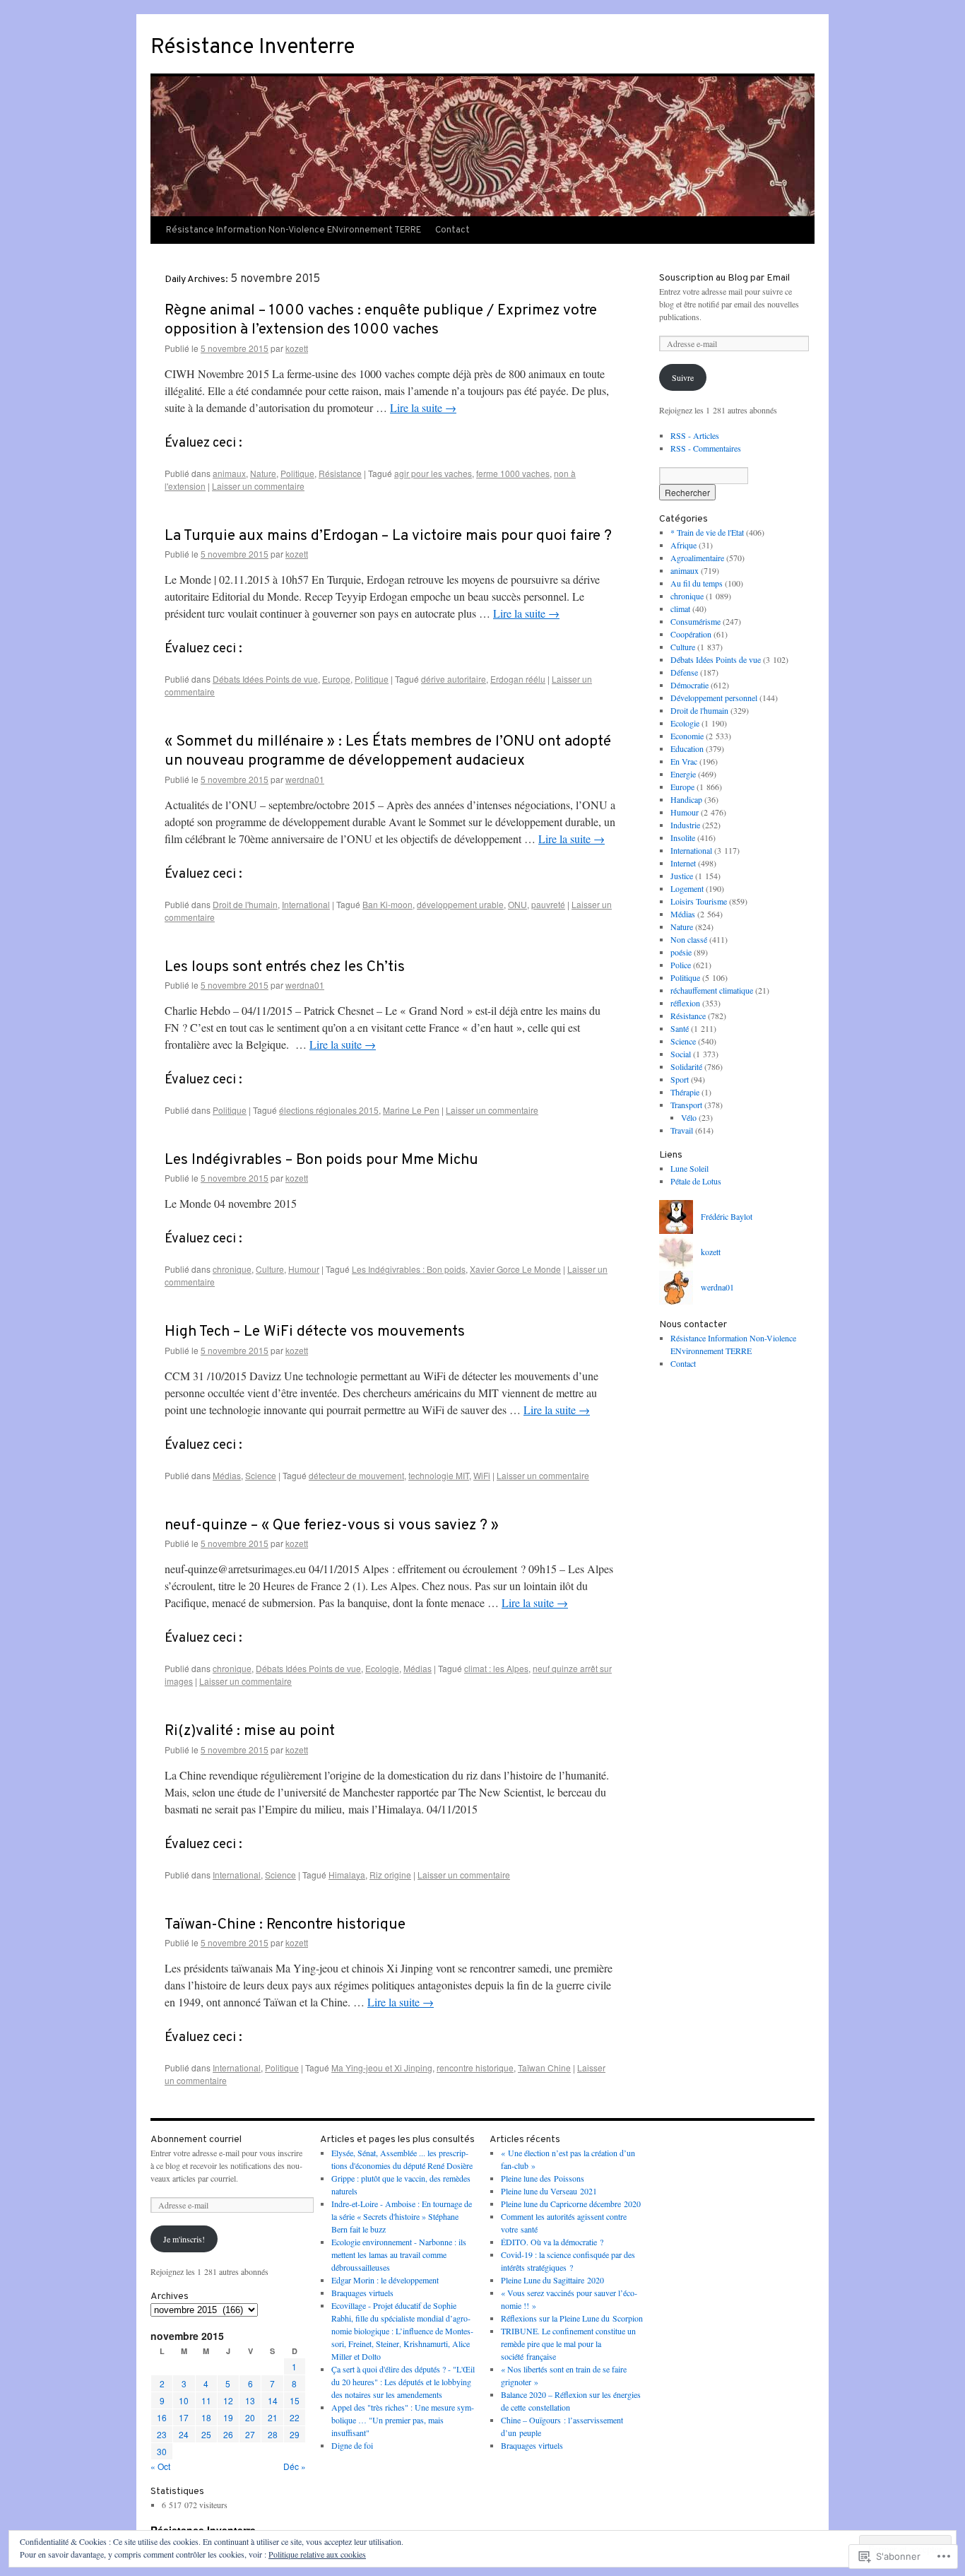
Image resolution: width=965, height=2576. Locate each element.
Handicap (686, 799)
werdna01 (305, 779)
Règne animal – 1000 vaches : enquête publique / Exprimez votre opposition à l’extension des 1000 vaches (381, 320)
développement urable (460, 904)
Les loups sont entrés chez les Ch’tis (285, 967)
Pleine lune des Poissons (543, 2178)
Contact (452, 230)
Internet (683, 863)
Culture (270, 1269)
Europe (336, 679)
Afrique (683, 545)
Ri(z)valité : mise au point (250, 1731)
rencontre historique (475, 2068)
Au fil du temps (697, 583)
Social (681, 1054)
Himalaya (347, 1875)
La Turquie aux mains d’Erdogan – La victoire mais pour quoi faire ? (388, 536)
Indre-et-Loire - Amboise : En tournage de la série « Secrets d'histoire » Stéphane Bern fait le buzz (402, 2216)
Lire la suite (423, 407)
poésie (681, 952)
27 (250, 2434)
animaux (229, 473)
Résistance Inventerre (253, 48)
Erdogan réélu (518, 679)
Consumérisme (695, 621)
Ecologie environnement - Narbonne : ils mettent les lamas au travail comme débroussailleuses (399, 2254)
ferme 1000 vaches (513, 473)
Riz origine (390, 1875)
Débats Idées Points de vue (265, 679)
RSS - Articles (695, 435)
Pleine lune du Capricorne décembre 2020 (571, 2204)
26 (228, 2434)
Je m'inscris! (184, 2239)
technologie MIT (439, 1475)
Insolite (683, 837)
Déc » (295, 2466)
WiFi (482, 1475)
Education (687, 748)
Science (261, 1475)
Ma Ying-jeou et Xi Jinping (382, 2068)
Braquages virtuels (362, 2293)
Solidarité (686, 1066)
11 (206, 2400)
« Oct (160, 2466)
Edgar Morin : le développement (385, 2280)
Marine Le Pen (411, 1110)
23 (162, 2434)
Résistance (340, 473)
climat (680, 608)
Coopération (691, 634)
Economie (687, 736)
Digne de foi (352, 2445)
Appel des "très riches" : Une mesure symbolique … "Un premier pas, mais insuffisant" (403, 2420)
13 (250, 2400)
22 (295, 2417)
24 (184, 2434)
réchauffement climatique (712, 990)
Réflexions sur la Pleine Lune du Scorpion (572, 2318)
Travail (682, 1130)
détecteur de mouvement (356, 1475)
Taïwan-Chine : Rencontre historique (285, 1925)
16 (162, 2417)
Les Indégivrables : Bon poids (409, 1269)
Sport (680, 1079)
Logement (687, 888)
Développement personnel (714, 698)
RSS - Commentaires (706, 448)
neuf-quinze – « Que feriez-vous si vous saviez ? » (332, 1525)
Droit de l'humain (245, 904)
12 (228, 2400)
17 (184, 2417)
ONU (517, 904)
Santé (680, 1028)
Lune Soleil (689, 1168)
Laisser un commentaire (258, 486)
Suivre (683, 377)
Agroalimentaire (697, 558)
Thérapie (685, 1092)
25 (206, 2434)
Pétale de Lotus (696, 1181)
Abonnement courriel (196, 2140)
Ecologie (382, 1668)
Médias (227, 1475)
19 (228, 2417)
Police (681, 965)
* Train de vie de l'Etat (707, 532)
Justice (682, 876)
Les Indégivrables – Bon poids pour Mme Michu (321, 1160)
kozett (297, 348)
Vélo (689, 1117)
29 (295, 2434)
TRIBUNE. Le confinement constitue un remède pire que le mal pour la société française (568, 2343)
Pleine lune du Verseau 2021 (549, 2191)
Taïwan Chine (544, 2068)
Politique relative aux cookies (317, 2554)
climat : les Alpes (496, 1668)
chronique (232, 1269)
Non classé (689, 939)
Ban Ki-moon (387, 904)
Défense (684, 672)
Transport (686, 1105)
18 (206, 2417)
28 (273, 2434)
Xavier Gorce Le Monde (515, 1269)
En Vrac (684, 761)
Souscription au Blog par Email (724, 278)
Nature (263, 473)
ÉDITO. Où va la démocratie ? (552, 2242)
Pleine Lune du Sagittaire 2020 (552, 2280)
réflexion (685, 1003)
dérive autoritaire (454, 679)
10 (184, 2400)
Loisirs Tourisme (699, 901)
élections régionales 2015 (329, 1110)
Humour (304, 1269)
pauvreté (548, 904)
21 (273, 2417)
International (306, 904)
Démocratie (689, 685)
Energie (683, 774)
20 (250, 2417)
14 (273, 2400)
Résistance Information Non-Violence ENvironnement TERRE (294, 230)
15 (295, 2400)
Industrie (685, 825)
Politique (297, 473)
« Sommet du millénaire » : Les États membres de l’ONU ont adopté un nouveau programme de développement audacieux (388, 751)
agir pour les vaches (433, 473)
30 (162, 2451)
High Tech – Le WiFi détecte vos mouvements (315, 1332)
